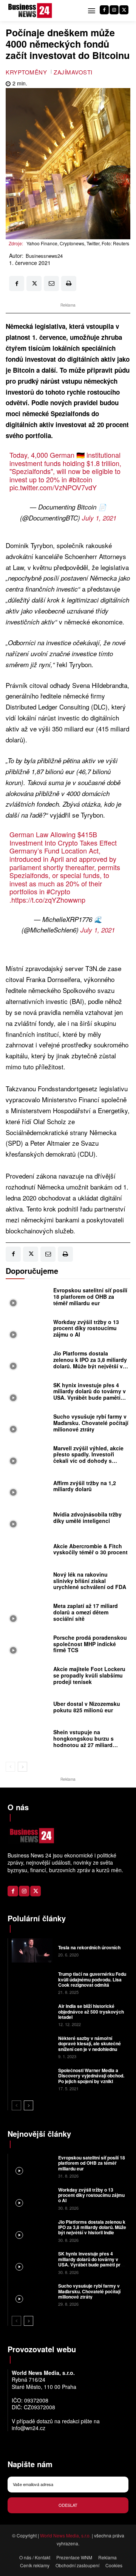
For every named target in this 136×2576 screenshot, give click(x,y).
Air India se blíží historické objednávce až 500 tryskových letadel (91, 2011)
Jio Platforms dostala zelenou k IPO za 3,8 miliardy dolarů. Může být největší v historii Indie (90, 1363)
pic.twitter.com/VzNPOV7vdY (53, 487)
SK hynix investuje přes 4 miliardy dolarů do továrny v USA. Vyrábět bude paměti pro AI (90, 1394)
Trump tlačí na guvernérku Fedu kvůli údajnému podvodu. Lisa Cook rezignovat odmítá (92, 1979)
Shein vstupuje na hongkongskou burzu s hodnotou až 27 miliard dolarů (83, 1741)
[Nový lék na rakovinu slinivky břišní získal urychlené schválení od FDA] (28, 1583)
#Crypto (58, 891)
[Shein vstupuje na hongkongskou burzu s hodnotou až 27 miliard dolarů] (28, 1741)
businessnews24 (44, 256)
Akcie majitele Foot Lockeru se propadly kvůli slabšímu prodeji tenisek (89, 1675)
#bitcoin (80, 479)
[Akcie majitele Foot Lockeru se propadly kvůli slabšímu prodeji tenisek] (28, 1678)
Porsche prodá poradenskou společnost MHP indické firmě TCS (90, 1644)
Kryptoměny (26, 72)
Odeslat (68, 2505)
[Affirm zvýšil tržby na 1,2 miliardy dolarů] (28, 1488)
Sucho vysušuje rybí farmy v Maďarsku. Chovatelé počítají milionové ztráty (91, 1423)
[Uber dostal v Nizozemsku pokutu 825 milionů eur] (28, 1709)
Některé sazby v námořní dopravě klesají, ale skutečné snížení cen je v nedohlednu (90, 2044)
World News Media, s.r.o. (65, 2535)
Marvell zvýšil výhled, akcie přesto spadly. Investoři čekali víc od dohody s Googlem (88, 1458)
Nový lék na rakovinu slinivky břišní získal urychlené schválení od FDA (90, 1581)
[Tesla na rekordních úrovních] (32, 1951)
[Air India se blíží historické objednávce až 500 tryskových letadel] (32, 2014)
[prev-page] (10, 1767)
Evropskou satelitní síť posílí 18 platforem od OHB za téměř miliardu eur (90, 1297)
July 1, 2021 (99, 518)
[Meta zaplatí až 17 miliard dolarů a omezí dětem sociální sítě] (28, 1614)
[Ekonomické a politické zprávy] (31, 11)
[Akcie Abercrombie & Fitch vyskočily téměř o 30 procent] (28, 1551)
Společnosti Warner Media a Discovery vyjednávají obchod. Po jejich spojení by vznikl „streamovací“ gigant (91, 2078)
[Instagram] (114, 10)
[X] (124, 10)
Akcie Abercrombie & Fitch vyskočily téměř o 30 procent (90, 1549)
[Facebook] (104, 10)
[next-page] (22, 1767)
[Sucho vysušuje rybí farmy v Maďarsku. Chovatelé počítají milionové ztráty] (28, 1425)
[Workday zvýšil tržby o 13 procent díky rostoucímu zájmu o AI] (28, 1330)
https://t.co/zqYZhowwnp (48, 900)
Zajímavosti (73, 72)
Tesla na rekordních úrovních (89, 1947)
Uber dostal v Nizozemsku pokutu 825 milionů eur (87, 1707)
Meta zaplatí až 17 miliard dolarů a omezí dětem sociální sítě (86, 1612)
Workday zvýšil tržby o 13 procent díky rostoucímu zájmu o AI (86, 1328)
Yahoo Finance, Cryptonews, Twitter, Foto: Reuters (78, 243)
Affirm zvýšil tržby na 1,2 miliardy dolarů (85, 1486)
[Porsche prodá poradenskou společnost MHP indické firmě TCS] (28, 1646)
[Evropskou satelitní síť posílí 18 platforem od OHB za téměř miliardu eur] (28, 1299)
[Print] (69, 283)
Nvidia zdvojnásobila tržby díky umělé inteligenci (87, 1517)
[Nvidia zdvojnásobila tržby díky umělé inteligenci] (28, 1520)
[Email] (51, 283)
